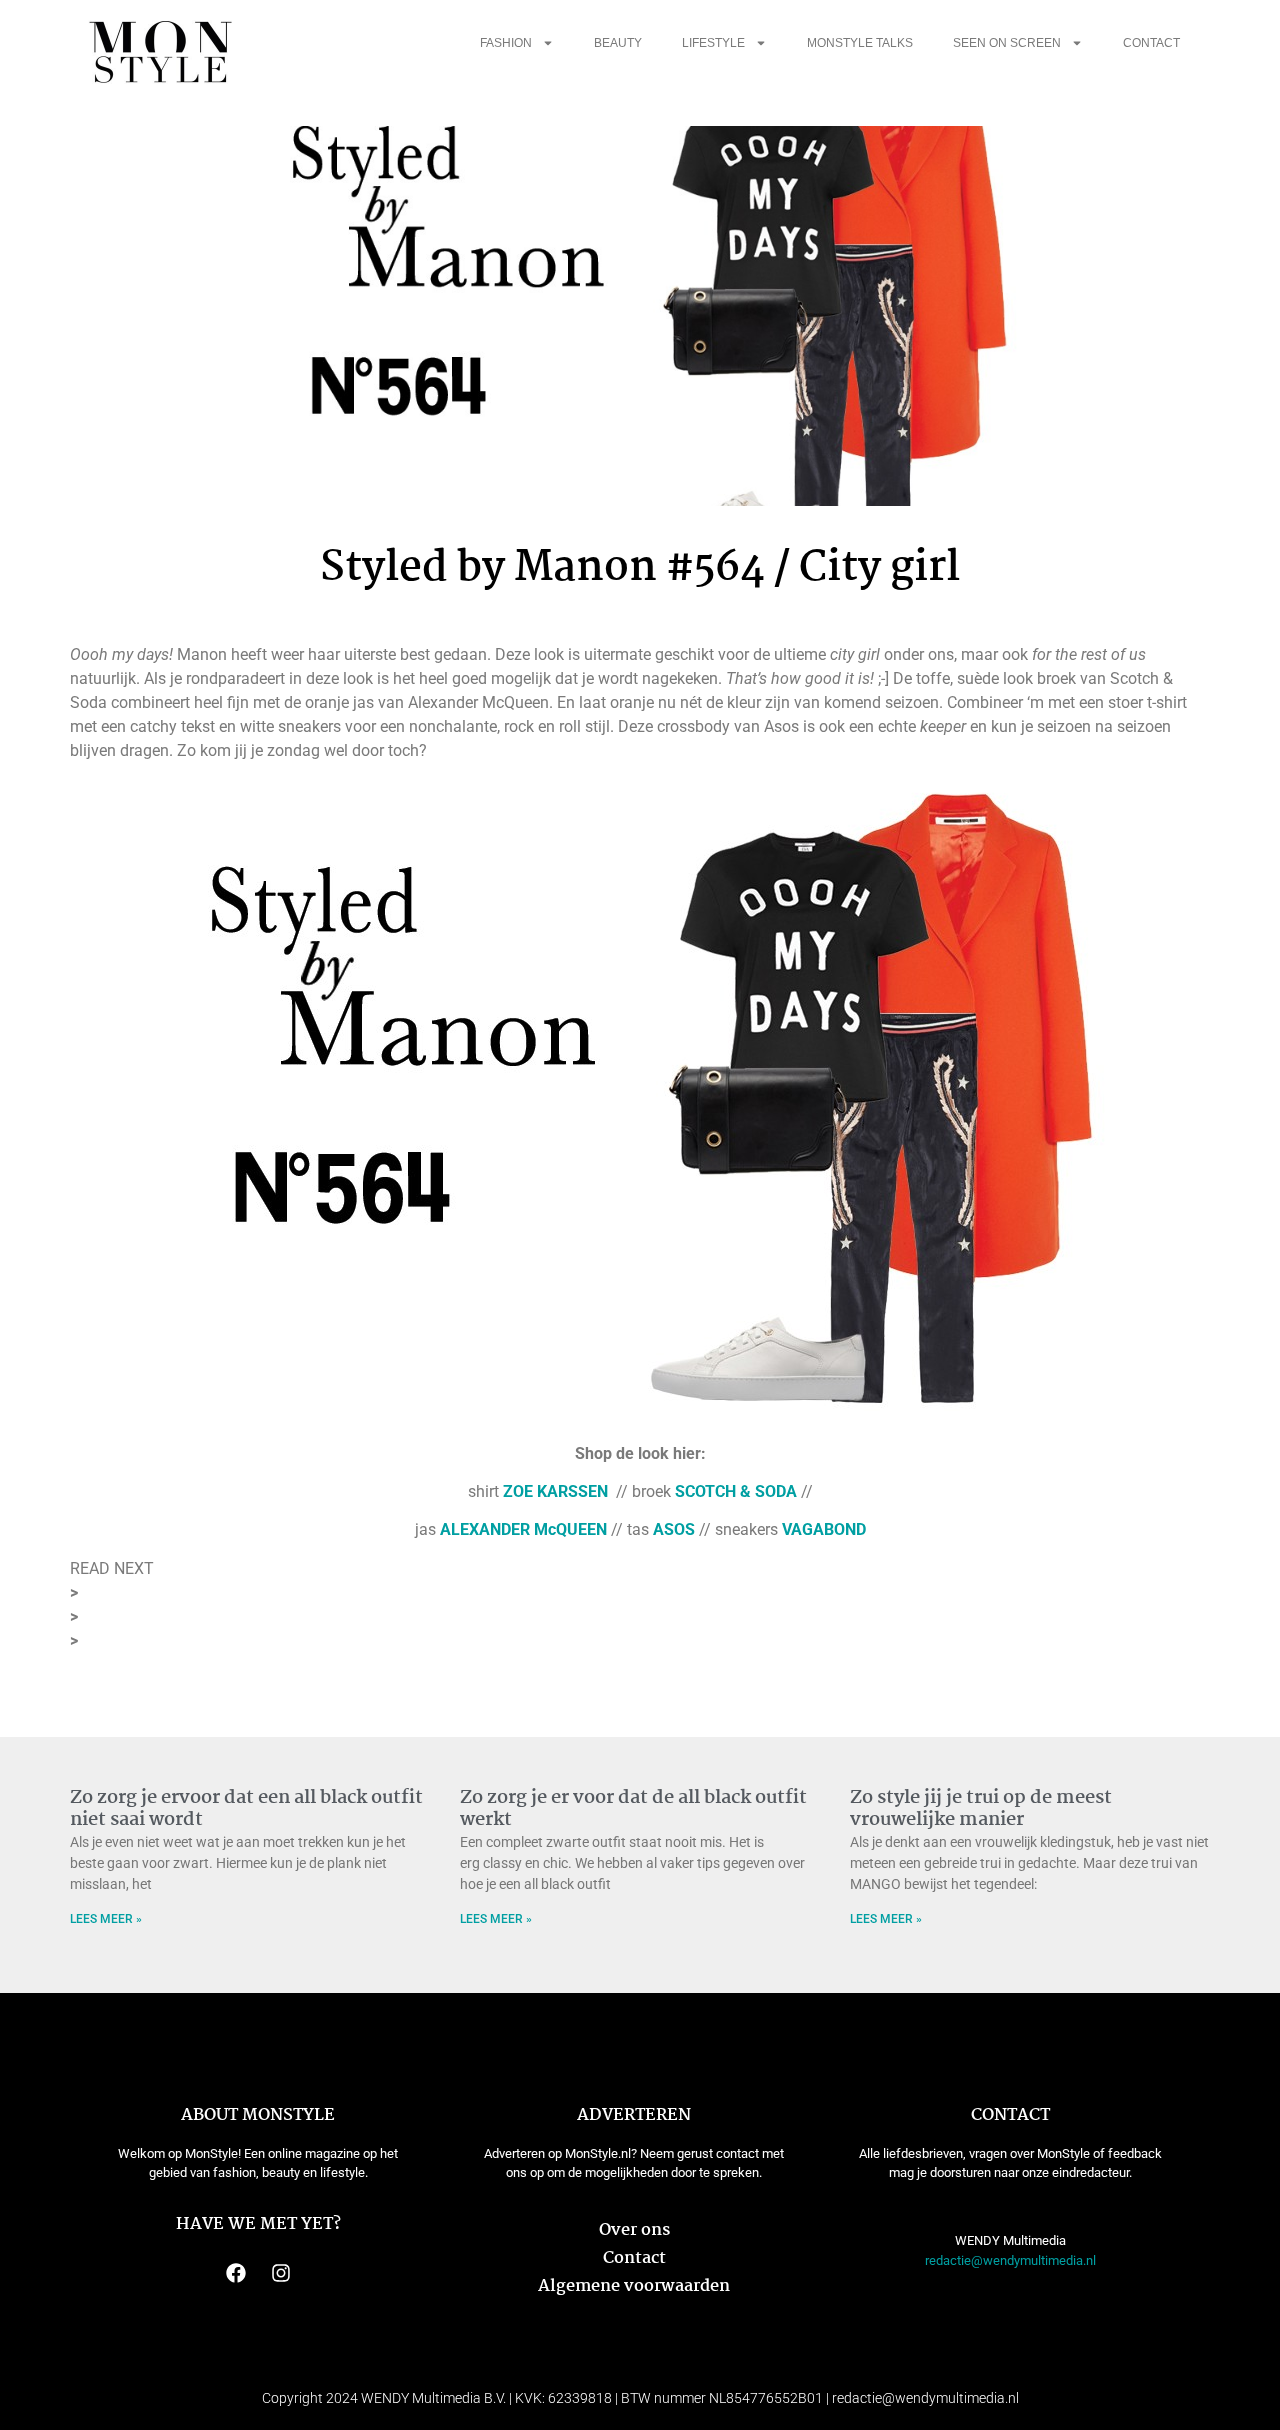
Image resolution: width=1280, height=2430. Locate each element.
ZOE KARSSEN (555, 1491)
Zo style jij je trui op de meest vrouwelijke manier (981, 1809)
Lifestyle (713, 43)
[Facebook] (236, 2273)
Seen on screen (1007, 43)
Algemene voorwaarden (634, 2286)
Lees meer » (106, 1919)
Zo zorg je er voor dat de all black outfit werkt (633, 1809)
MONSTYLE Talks (860, 43)
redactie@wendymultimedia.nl (1010, 2260)
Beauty (618, 43)
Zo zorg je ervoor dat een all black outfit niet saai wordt (246, 1809)
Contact (1151, 43)
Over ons (634, 2230)
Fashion (506, 43)
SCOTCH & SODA (736, 1491)
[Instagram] (281, 2273)
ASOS (674, 1529)
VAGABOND (824, 1529)
